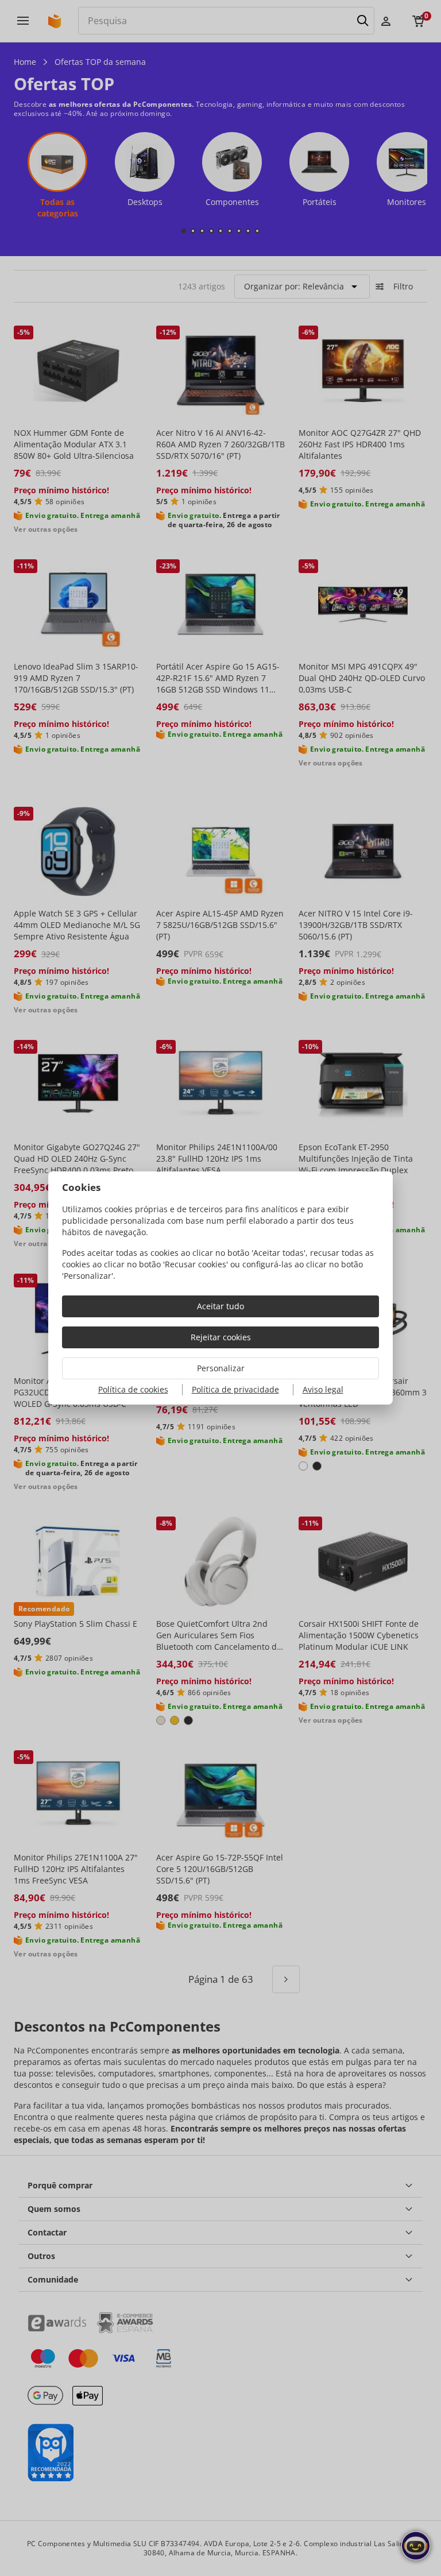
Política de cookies (133, 1389)
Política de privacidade (235, 1389)
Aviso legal (323, 1389)
